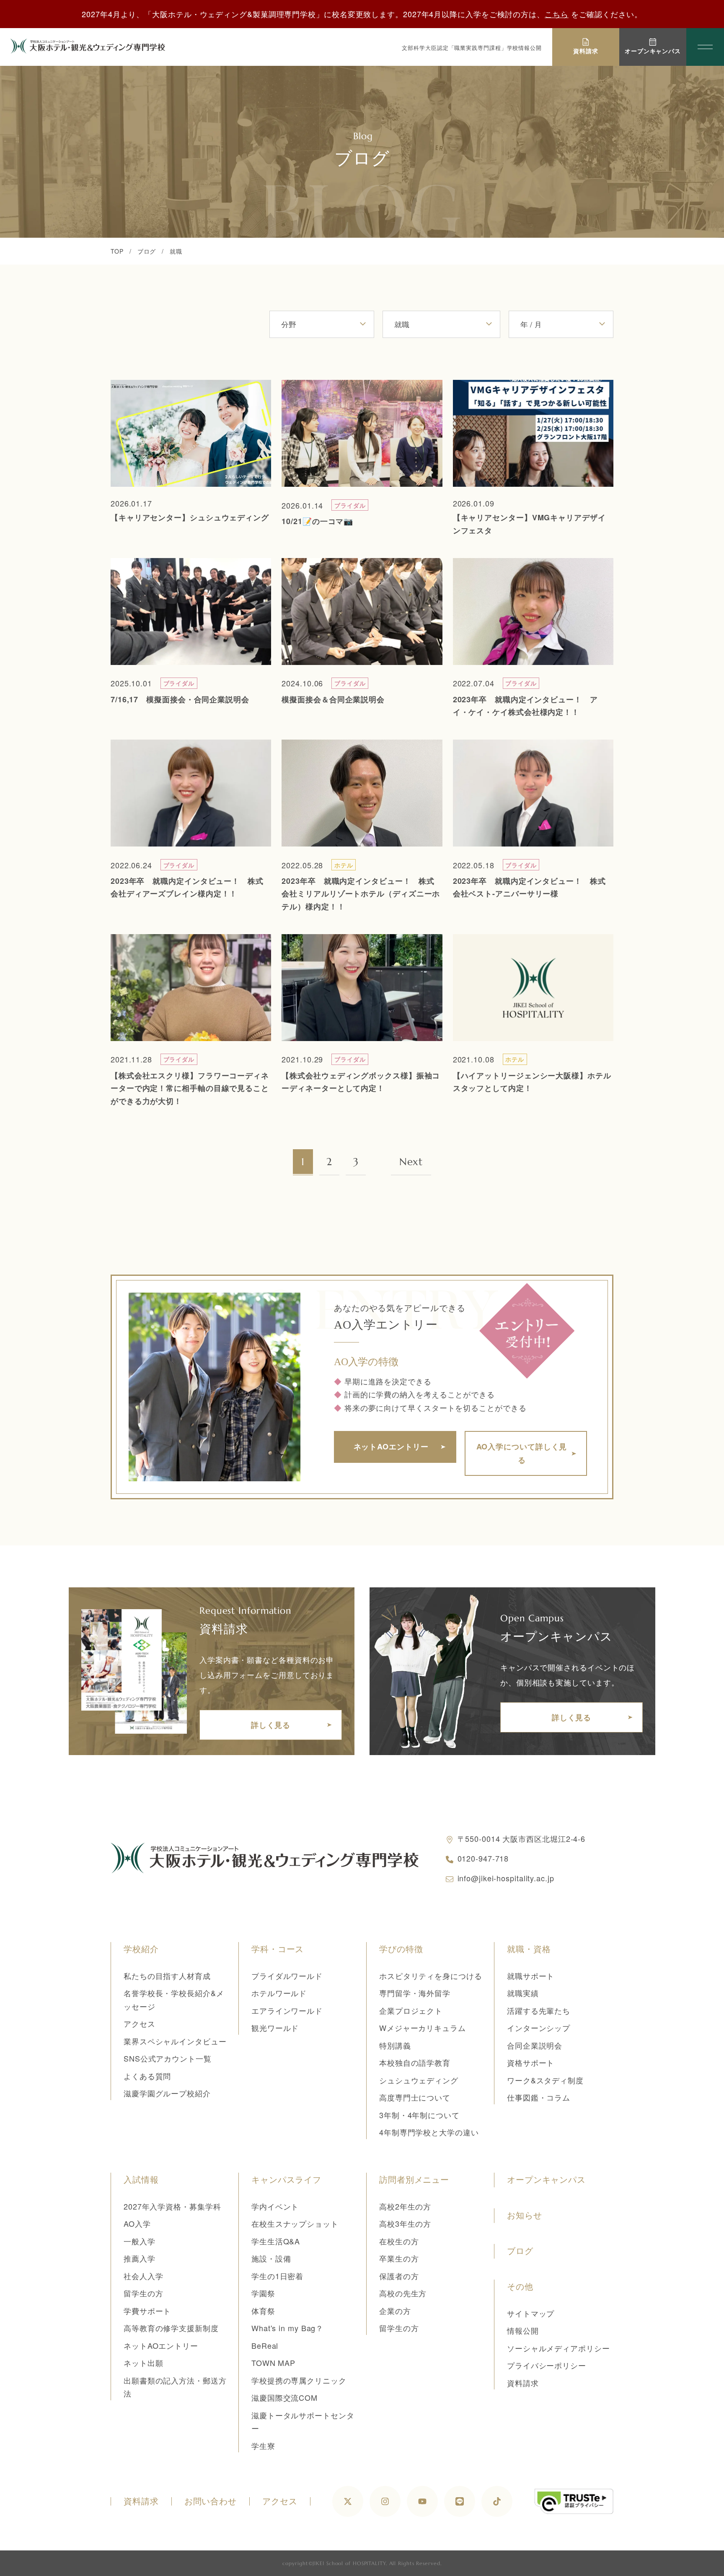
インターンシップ (539, 2028)
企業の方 (395, 2311)
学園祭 (263, 2293)
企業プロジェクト (411, 2010)
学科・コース (278, 1949)
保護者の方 (399, 2276)
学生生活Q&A (276, 2241)
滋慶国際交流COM (284, 2397)
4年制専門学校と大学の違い (429, 2132)
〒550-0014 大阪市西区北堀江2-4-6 (522, 1839)
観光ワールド (275, 2028)
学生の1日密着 (277, 2276)
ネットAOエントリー (161, 2345)
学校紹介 (141, 1949)
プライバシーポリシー (547, 2365)
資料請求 (523, 2383)
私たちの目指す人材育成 (167, 1976)
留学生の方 (144, 2293)
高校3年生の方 (405, 2223)
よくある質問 (147, 2076)
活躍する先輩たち (539, 2010)
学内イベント (275, 2206)
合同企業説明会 (535, 2045)
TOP (117, 251)
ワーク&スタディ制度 (545, 2080)
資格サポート (531, 2062)
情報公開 (523, 2330)
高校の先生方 (403, 2293)
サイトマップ (531, 2313)
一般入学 (140, 2241)
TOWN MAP (273, 2363)
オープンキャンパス (546, 2180)
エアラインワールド (287, 2010)
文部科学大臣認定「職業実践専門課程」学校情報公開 (472, 48)
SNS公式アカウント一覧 (168, 2058)
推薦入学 (140, 2258)
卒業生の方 (399, 2258)
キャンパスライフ (286, 2180)
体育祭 (263, 2311)
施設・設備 (271, 2258)
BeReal (265, 2345)
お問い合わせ (211, 2501)
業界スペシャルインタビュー (175, 2041)
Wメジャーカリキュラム (423, 2028)
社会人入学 (144, 2276)
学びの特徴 (401, 1949)
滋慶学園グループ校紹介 (167, 2093)
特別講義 (395, 2045)
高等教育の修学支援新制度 (171, 2328)
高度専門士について (415, 2097)
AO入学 (137, 2223)
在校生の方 (399, 2241)
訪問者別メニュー (414, 2180)
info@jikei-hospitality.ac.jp (506, 1878)
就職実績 (523, 1993)
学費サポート (147, 2311)
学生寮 (263, 2446)
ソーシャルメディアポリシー (559, 2348)
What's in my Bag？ (287, 2328)
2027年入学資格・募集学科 (172, 2206)
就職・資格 (529, 1949)
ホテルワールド (279, 1993)
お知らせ (525, 2215)
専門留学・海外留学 (415, 1993)
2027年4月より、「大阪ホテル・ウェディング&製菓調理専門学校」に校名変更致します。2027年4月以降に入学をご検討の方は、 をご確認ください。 (362, 14)
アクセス (140, 2023)
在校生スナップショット (295, 2223)
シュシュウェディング (419, 2080)
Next (411, 1162)
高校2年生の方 (405, 2206)
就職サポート (531, 1976)
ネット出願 (144, 2363)
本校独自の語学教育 (415, 2062)
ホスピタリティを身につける (431, 1976)
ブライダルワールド (287, 1976)
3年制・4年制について (419, 2115)
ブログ (147, 251)
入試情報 (141, 2180)
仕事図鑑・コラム (539, 2097)
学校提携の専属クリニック (299, 2380)
